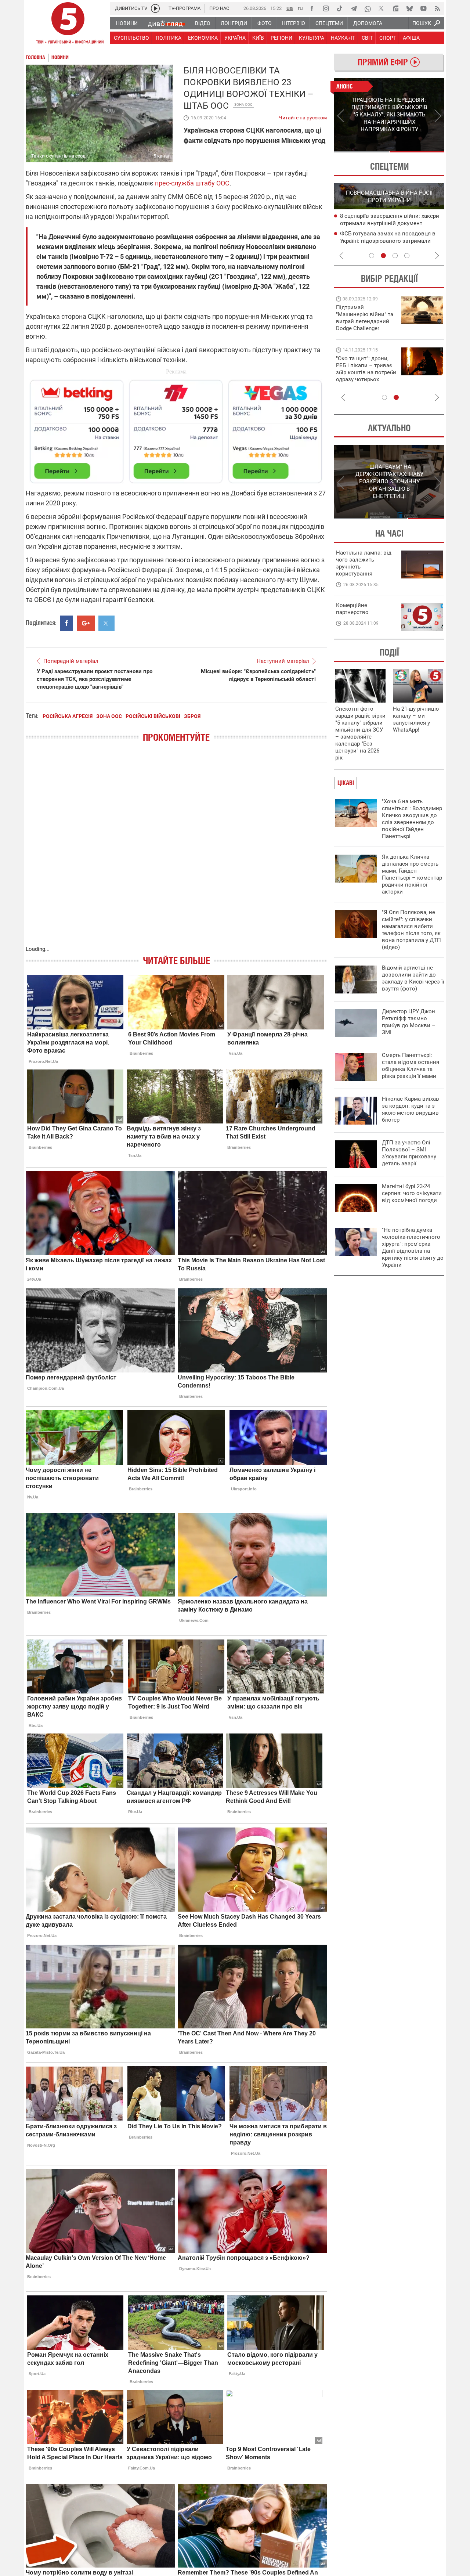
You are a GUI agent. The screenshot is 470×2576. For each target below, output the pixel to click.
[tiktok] (340, 8)
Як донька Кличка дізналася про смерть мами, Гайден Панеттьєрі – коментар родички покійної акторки (412, 874)
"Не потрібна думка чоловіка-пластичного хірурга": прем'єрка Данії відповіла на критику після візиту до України (413, 1247)
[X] (382, 8)
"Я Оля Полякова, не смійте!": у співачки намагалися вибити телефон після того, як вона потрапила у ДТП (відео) (411, 930)
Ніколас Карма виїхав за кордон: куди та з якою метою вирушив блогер (411, 1109)
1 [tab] (361, 152)
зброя (192, 716)
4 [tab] (407, 256)
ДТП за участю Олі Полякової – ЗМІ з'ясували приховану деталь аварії (409, 1153)
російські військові (153, 716)
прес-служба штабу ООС (192, 183)
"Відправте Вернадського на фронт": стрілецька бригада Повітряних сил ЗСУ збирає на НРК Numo (362, 376)
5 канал (162, 156)
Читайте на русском (303, 116)
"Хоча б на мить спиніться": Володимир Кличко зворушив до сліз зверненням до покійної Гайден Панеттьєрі (412, 819)
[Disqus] (176, 851)
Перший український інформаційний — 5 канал (68, 24)
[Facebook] (312, 8)
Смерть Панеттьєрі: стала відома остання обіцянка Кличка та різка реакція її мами (411, 1066)
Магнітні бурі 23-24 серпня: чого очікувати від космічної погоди (412, 1193)
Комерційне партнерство (352, 609)
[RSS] (437, 8)
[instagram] (326, 8)
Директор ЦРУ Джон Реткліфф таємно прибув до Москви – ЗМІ (409, 1022)
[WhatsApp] (368, 8)
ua (290, 8)
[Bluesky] (409, 8)
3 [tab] (395, 256)
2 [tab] (417, 152)
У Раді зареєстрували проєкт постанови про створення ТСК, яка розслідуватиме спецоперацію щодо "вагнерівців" (95, 679)
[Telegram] (354, 8)
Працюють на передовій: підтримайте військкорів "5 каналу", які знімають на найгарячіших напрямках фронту (366, 328)
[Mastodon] (395, 8)
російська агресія (68, 716)
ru (300, 8)
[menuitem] (126, 23)
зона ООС (243, 104)
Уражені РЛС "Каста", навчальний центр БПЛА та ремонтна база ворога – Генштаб (392, 241)
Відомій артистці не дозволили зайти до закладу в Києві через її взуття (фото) (413, 978)
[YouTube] (423, 8)
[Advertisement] (176, 428)
